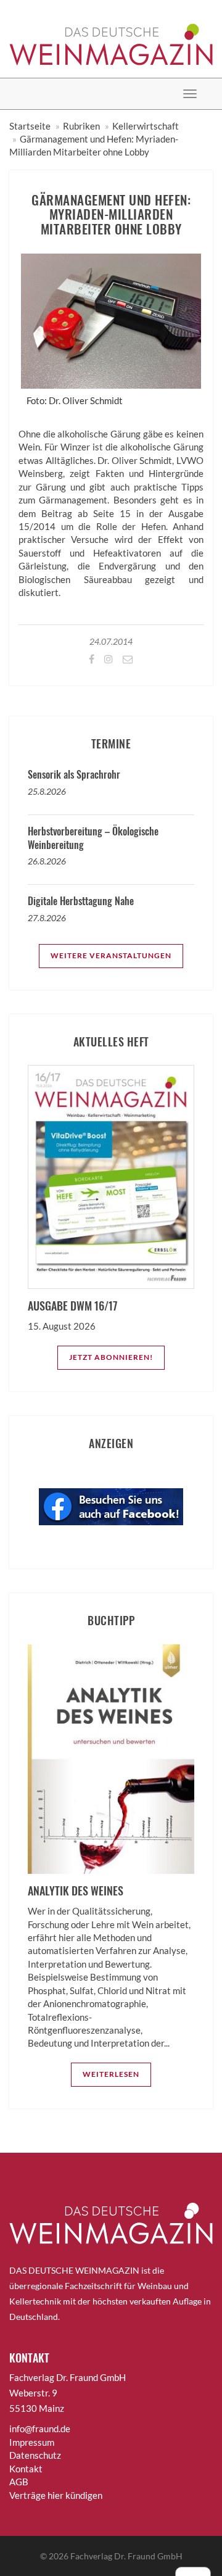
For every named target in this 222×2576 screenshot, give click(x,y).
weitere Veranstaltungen (111, 955)
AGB (19, 2482)
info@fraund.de (40, 2429)
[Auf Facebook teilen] (91, 659)
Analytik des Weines (76, 1891)
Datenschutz (35, 2455)
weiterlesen (111, 2074)
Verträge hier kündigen (56, 2495)
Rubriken (81, 126)
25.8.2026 (47, 791)
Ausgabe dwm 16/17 (72, 1306)
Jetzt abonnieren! (111, 1357)
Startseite (30, 126)
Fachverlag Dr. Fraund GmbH (126, 2556)
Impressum (32, 2442)
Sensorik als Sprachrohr (74, 774)
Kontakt (26, 2469)
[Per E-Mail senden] (127, 659)
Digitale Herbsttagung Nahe (81, 901)
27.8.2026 (47, 918)
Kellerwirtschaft (146, 126)
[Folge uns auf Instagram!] (108, 659)
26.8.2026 (47, 861)
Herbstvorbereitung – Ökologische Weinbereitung (93, 838)
